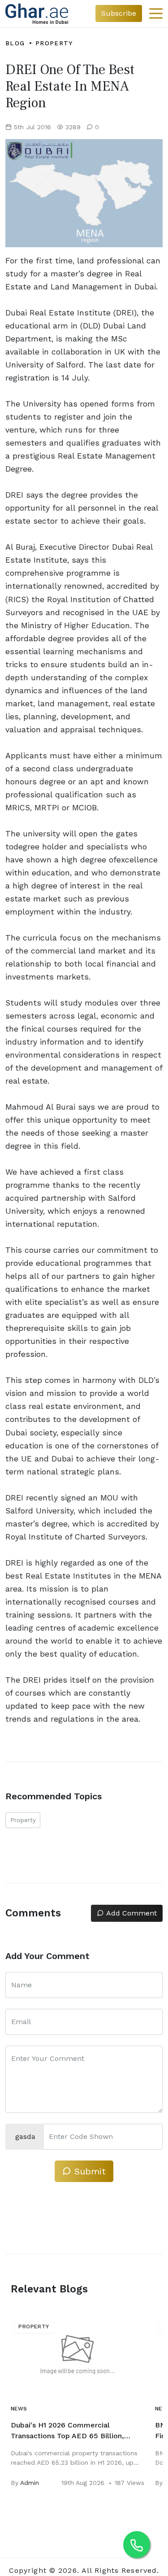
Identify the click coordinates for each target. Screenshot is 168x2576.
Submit (88, 2171)
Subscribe (119, 13)
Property (54, 43)
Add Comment (130, 1913)
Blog (15, 43)
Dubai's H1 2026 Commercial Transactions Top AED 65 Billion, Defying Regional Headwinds (67, 2431)
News (19, 2409)
